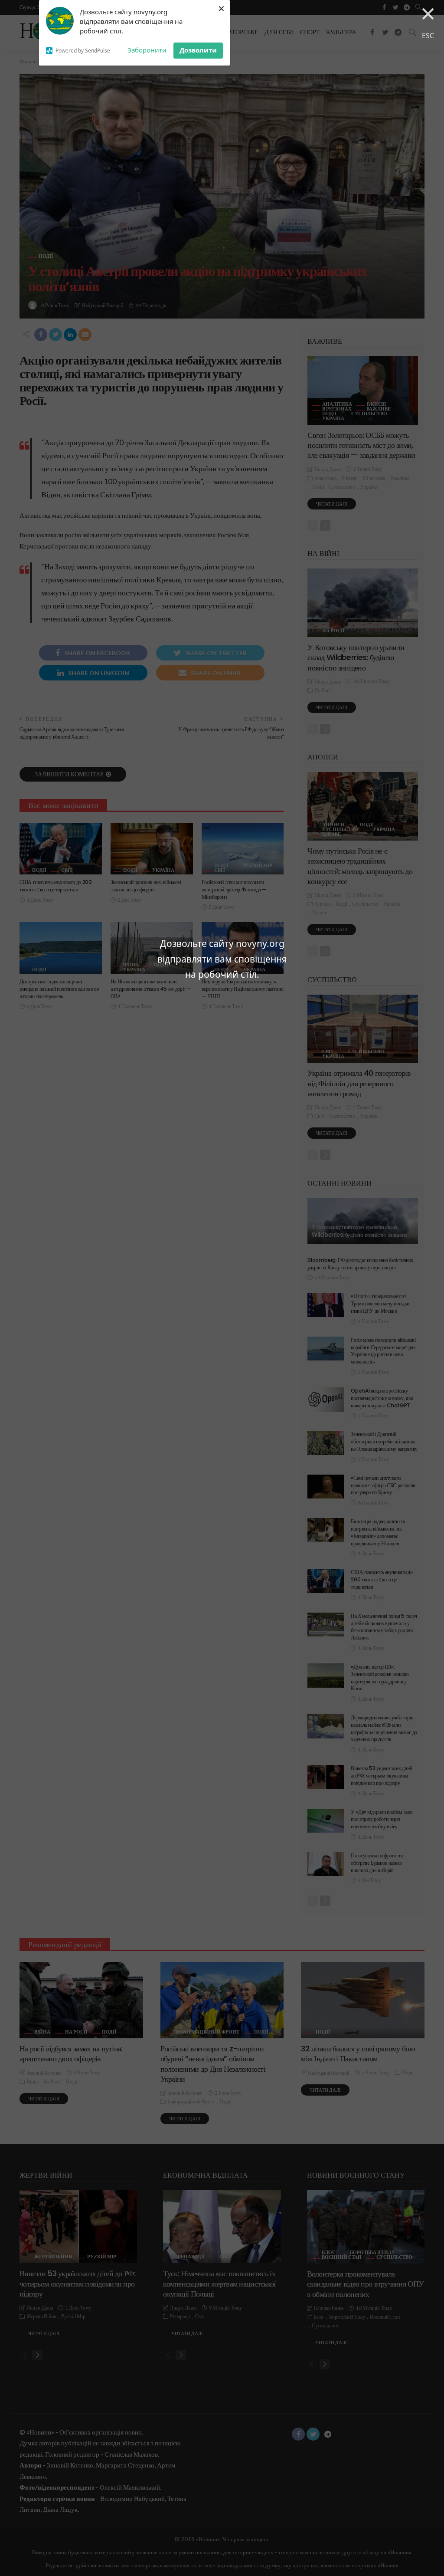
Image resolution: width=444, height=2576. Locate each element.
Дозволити (198, 50)
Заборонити (147, 50)
